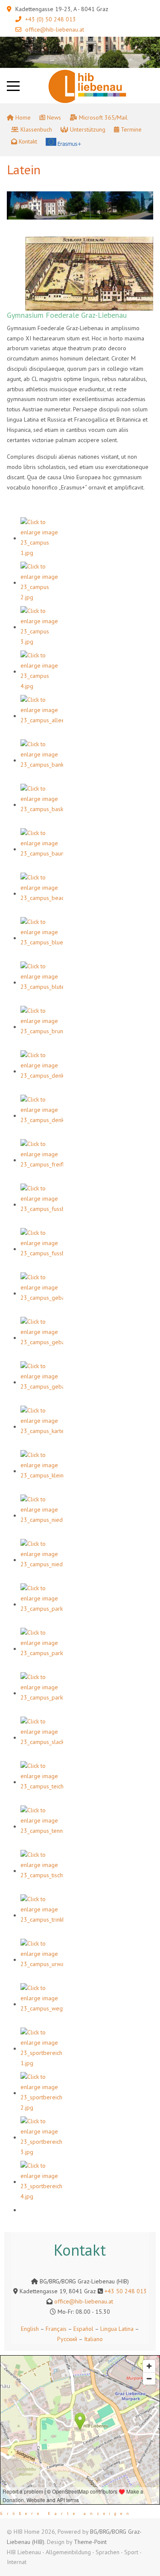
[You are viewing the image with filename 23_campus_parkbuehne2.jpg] (42, 1693)
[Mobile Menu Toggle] (13, 86)
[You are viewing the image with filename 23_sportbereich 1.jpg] (42, 2048)
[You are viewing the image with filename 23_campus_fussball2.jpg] (42, 1249)
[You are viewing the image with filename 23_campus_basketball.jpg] (42, 805)
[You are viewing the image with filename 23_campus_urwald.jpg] (42, 1960)
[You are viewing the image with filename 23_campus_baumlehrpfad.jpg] (42, 849)
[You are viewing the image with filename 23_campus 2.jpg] (42, 583)
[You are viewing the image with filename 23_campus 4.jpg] (42, 671)
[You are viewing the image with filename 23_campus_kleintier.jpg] (42, 1471)
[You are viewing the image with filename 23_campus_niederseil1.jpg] (42, 1515)
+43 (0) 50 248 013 (51, 19)
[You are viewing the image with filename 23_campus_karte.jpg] (42, 1427)
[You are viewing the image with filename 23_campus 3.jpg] (42, 627)
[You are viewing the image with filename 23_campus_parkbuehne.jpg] (42, 1649)
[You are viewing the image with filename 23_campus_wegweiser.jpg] (42, 2004)
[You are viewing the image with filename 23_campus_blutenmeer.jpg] (42, 982)
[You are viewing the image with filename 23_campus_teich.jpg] (42, 1782)
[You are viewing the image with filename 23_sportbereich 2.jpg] (42, 2093)
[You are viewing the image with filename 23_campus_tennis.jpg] (42, 1826)
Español (83, 2329)
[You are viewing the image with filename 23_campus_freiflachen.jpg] (42, 1160)
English (30, 2329)
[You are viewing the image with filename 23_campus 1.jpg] (42, 538)
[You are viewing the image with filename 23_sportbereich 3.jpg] (42, 2137)
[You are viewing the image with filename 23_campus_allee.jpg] (42, 716)
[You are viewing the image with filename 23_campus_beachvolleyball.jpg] (42, 894)
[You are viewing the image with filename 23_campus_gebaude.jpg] (42, 1293)
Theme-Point (90, 2542)
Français (55, 2329)
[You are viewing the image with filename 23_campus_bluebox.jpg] (42, 938)
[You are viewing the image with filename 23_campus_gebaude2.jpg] (42, 1338)
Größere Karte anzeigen (67, 2514)
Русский (67, 2339)
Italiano (93, 2339)
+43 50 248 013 (126, 2291)
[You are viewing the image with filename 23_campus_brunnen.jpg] (42, 1027)
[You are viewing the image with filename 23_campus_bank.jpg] (42, 760)
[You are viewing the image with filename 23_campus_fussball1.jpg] (42, 1204)
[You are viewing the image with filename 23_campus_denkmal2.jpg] (42, 1116)
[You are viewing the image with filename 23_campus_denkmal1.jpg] (42, 1071)
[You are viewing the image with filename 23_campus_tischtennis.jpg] (42, 1871)
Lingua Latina (117, 2329)
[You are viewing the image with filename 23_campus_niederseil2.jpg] (42, 1560)
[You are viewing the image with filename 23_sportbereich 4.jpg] (42, 2182)
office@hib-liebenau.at (55, 29)
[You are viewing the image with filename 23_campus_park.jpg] (42, 1604)
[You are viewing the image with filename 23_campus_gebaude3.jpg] (42, 1382)
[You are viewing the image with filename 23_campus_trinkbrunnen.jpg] (42, 1915)
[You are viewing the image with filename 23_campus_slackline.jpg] (42, 1738)
